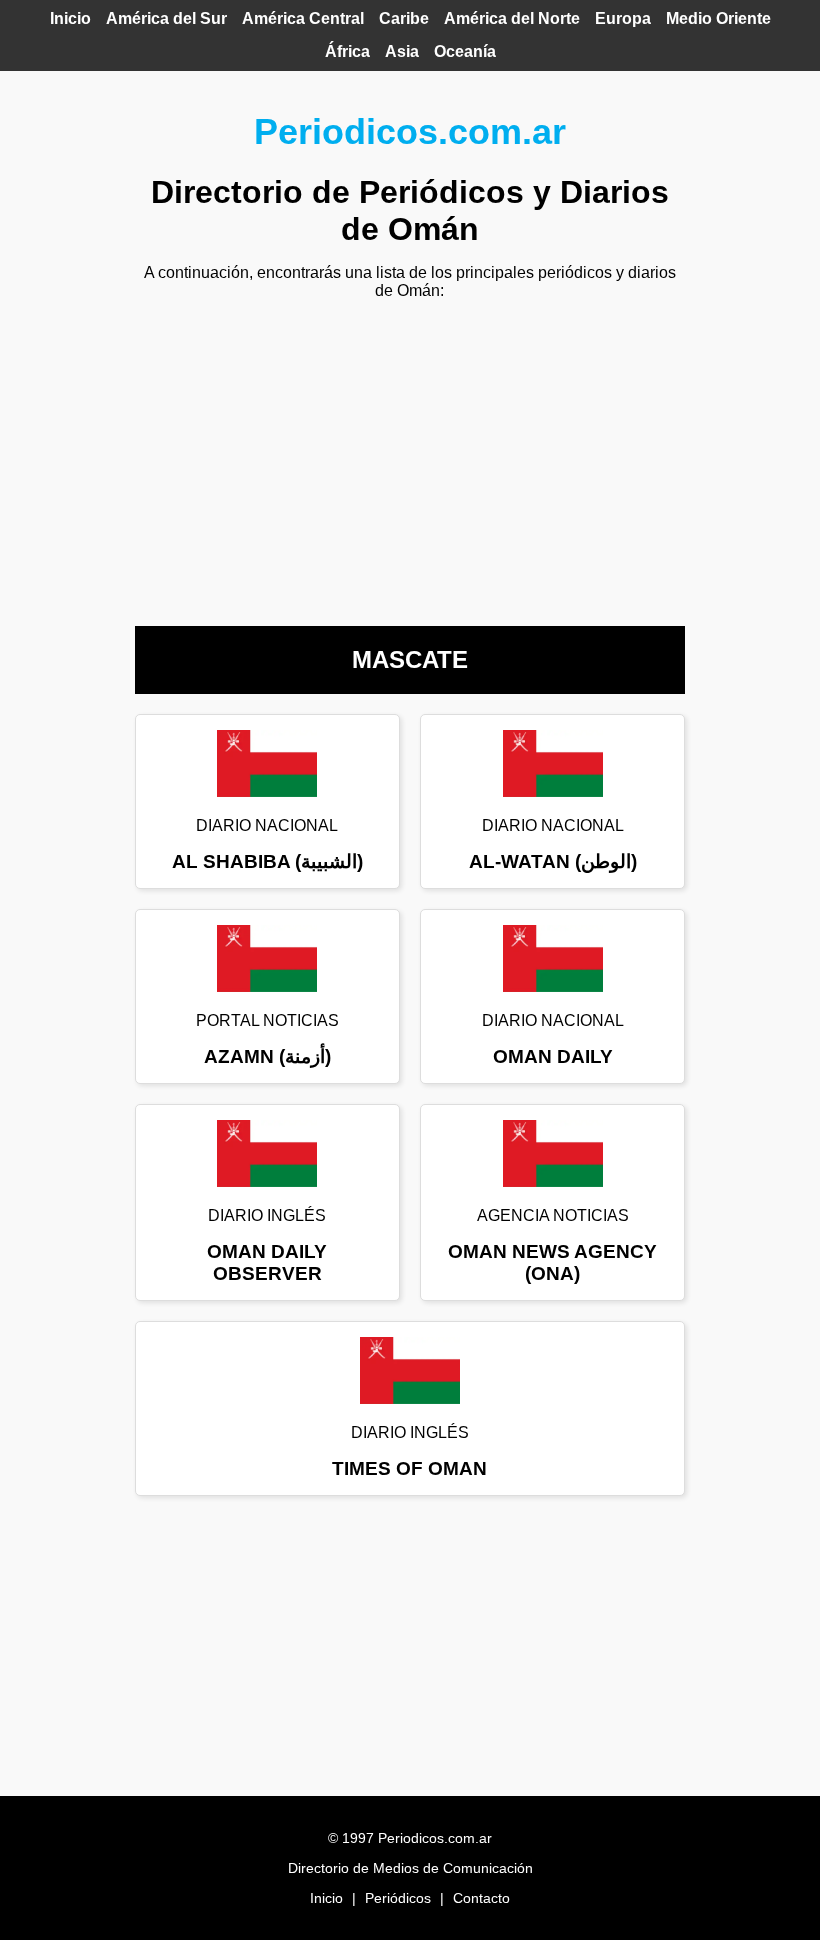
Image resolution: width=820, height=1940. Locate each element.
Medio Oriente (718, 18)
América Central (303, 18)
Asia (402, 51)
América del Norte (512, 18)
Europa (623, 18)
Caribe (404, 18)
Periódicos (398, 1898)
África (347, 51)
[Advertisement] (410, 456)
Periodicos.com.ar (410, 131)
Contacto (481, 1898)
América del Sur (166, 18)
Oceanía (465, 51)
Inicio (70, 18)
